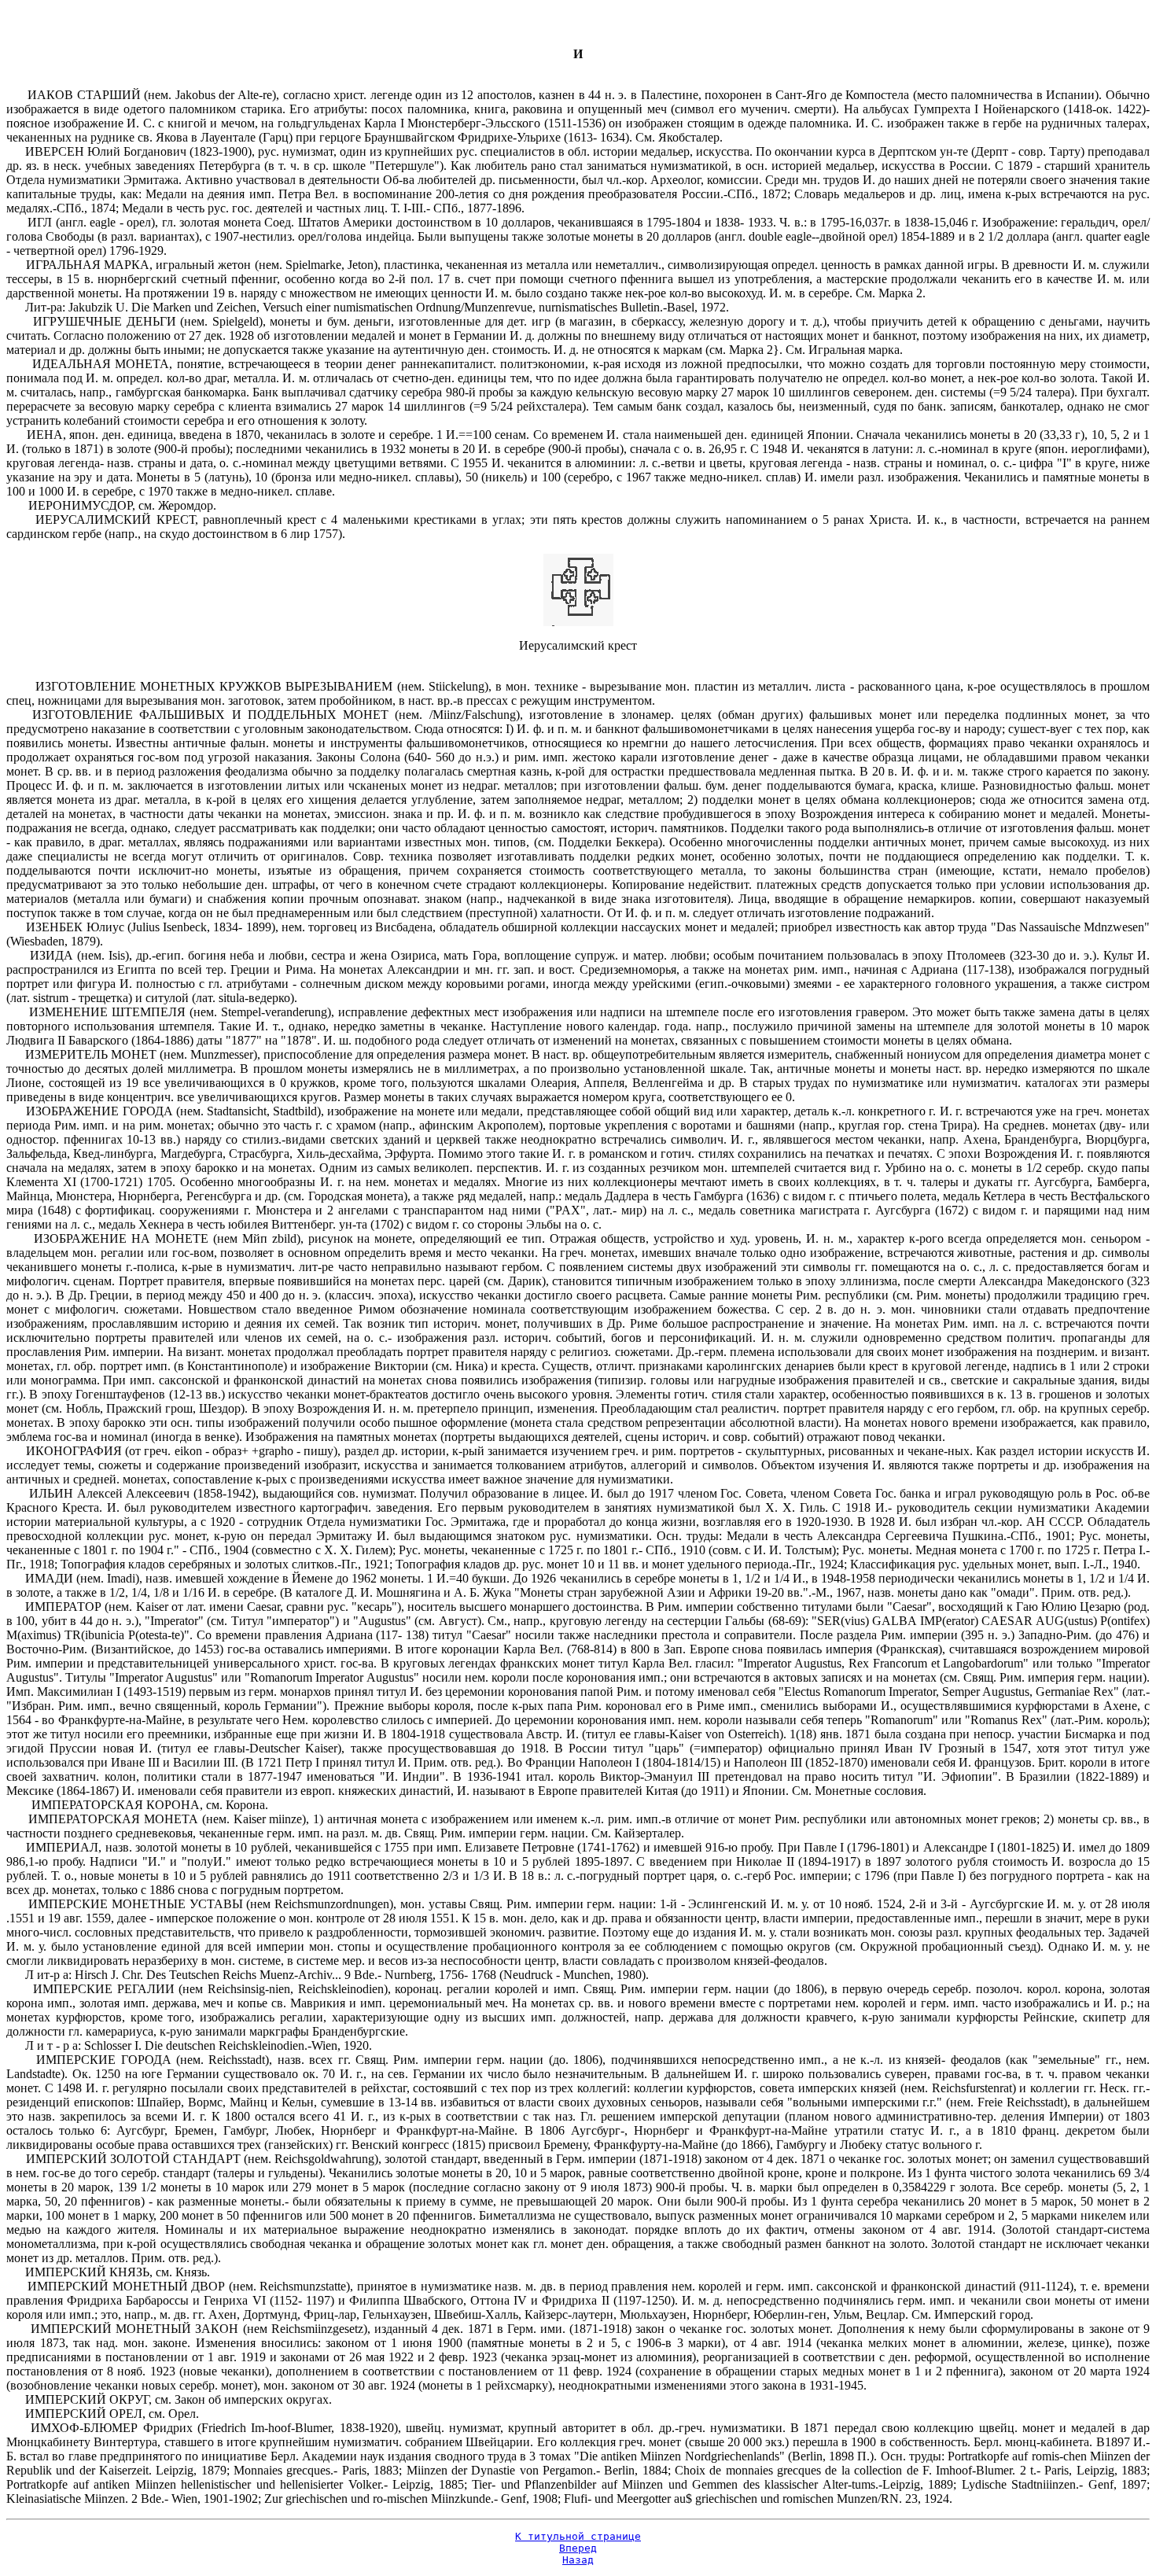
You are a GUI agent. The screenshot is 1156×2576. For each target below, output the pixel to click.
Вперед (578, 2548)
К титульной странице (578, 2536)
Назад (578, 2560)
